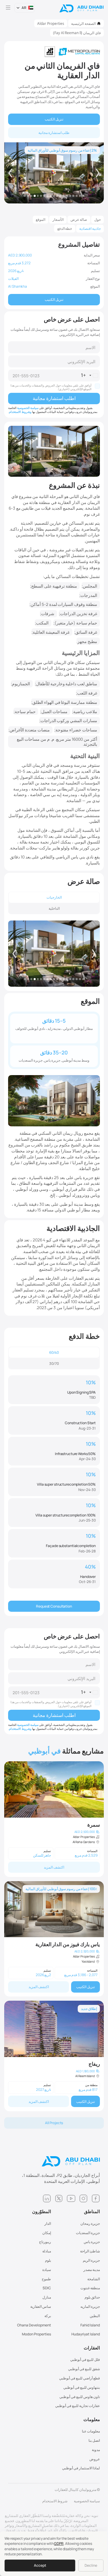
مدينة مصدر (92, 2270)
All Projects (54, 2123)
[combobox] (90, 375)
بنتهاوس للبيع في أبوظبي (82, 2387)
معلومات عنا (91, 2431)
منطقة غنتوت (90, 2288)
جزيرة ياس (92, 2242)
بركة (48, 2316)
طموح (46, 2279)
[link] (54, 1819)
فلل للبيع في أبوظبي (85, 2360)
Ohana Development (34, 2325)
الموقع (40, 219)
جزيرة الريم (91, 2260)
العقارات (92, 2348)
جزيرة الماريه (90, 2306)
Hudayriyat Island (86, 2334)
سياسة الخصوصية (28, 408)
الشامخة (94, 2279)
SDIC (47, 2288)
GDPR (59, 2543)
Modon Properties (36, 2334)
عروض (95, 2459)
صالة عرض (79, 219)
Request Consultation (54, 1606)
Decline (91, 2565)
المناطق (92, 2212)
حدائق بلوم (92, 2297)
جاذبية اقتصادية (90, 228)
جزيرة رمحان (90, 2223)
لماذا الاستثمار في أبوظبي (81, 2468)
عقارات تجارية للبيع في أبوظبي (78, 2406)
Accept (40, 2565)
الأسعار (58, 219)
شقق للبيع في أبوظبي (84, 2369)
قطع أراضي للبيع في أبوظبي (79, 2378)
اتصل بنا (94, 2440)
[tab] (54, 897)
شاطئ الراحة (90, 2251)
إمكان (47, 2233)
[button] (25, 8)
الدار (48, 2223)
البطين (95, 2316)
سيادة (47, 2270)
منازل (47, 2297)
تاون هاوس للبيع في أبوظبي (80, 2397)
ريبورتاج (45, 2242)
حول (97, 219)
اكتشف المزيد (54, 1867)
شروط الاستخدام (55, 2501)
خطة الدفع (65, 228)
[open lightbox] (54, 954)
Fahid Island (90, 2325)
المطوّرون (42, 2212)
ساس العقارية (41, 2306)
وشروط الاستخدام (20, 412)
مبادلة (47, 2251)
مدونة (96, 2450)
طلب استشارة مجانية (54, 133)
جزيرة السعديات (88, 2233)
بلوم (48, 2260)
